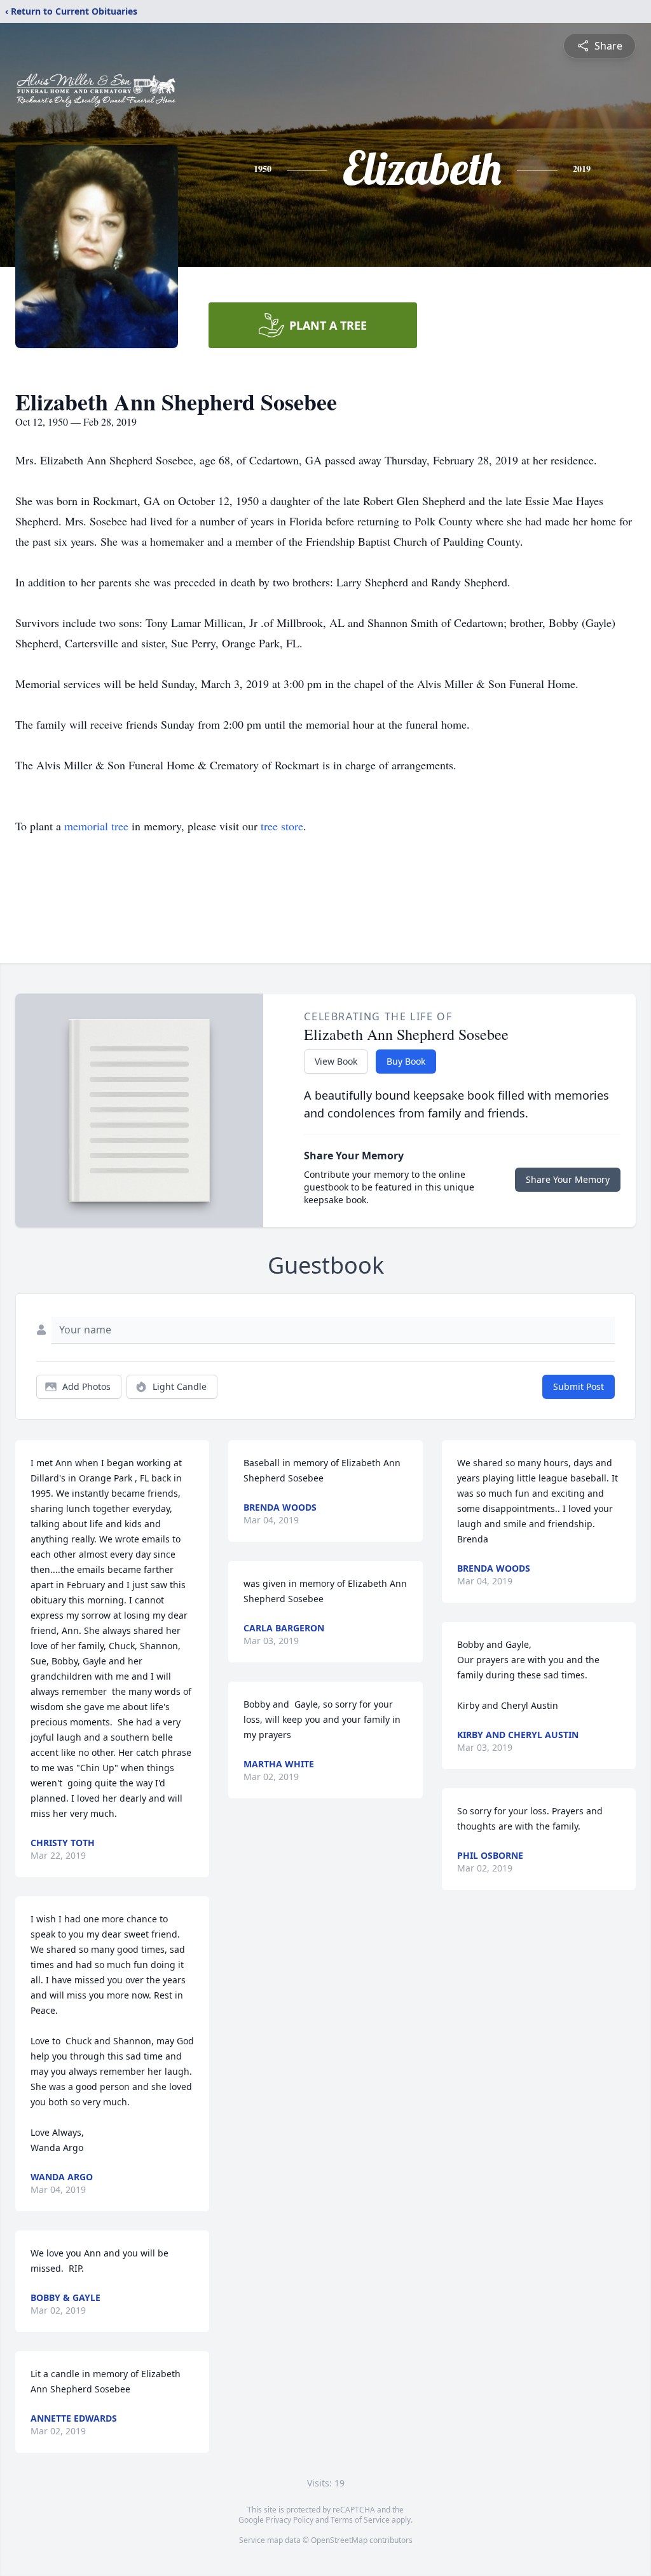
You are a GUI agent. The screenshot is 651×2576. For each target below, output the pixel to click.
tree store (282, 826)
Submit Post (579, 1386)
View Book (336, 1061)
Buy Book (406, 1061)
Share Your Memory (568, 1179)
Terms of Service (360, 2520)
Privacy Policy (290, 2520)
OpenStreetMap (339, 2540)
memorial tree (96, 826)
